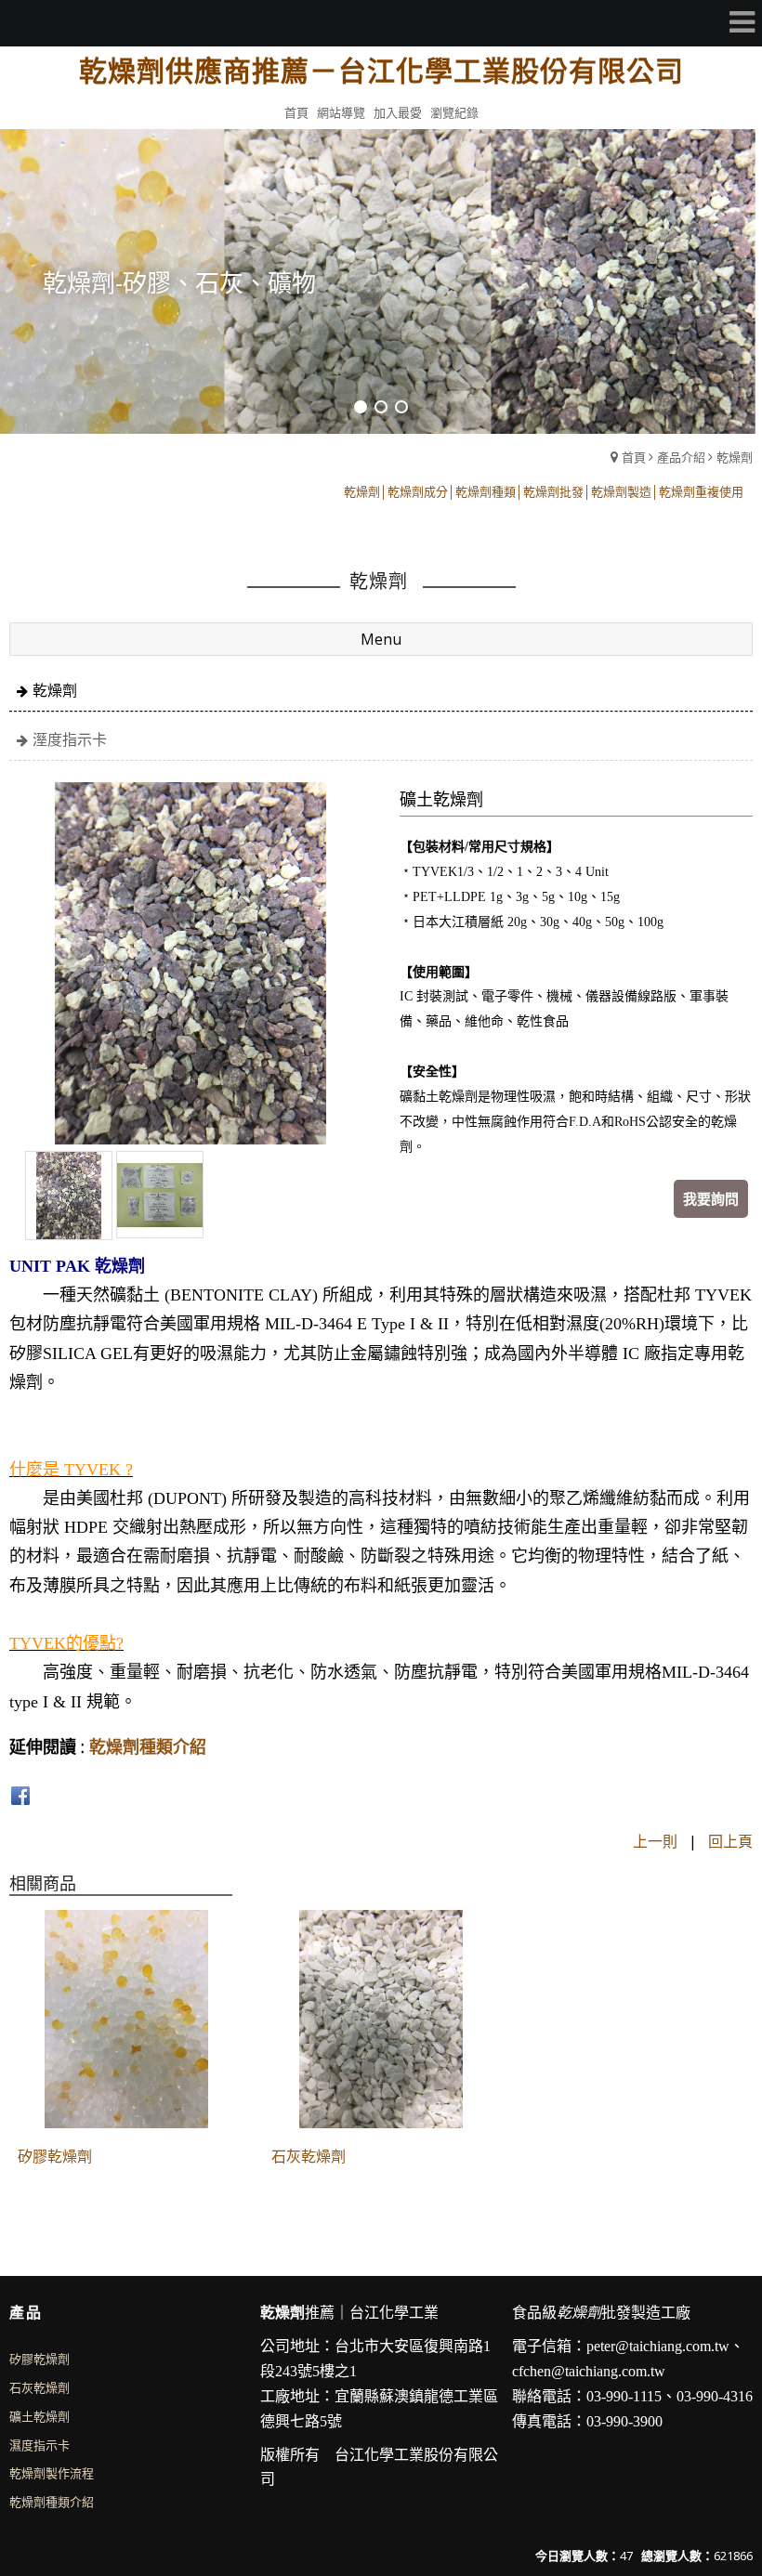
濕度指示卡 (39, 2445)
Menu (381, 639)
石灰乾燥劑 (309, 2156)
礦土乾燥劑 (39, 2416)
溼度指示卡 (70, 739)
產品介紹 (681, 457)
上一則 (655, 1841)
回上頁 (730, 1841)
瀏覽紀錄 (454, 112)
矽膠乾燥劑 (55, 2156)
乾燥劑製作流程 (52, 2473)
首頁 (634, 457)
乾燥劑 (735, 457)
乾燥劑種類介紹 (148, 1746)
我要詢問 (711, 1198)
